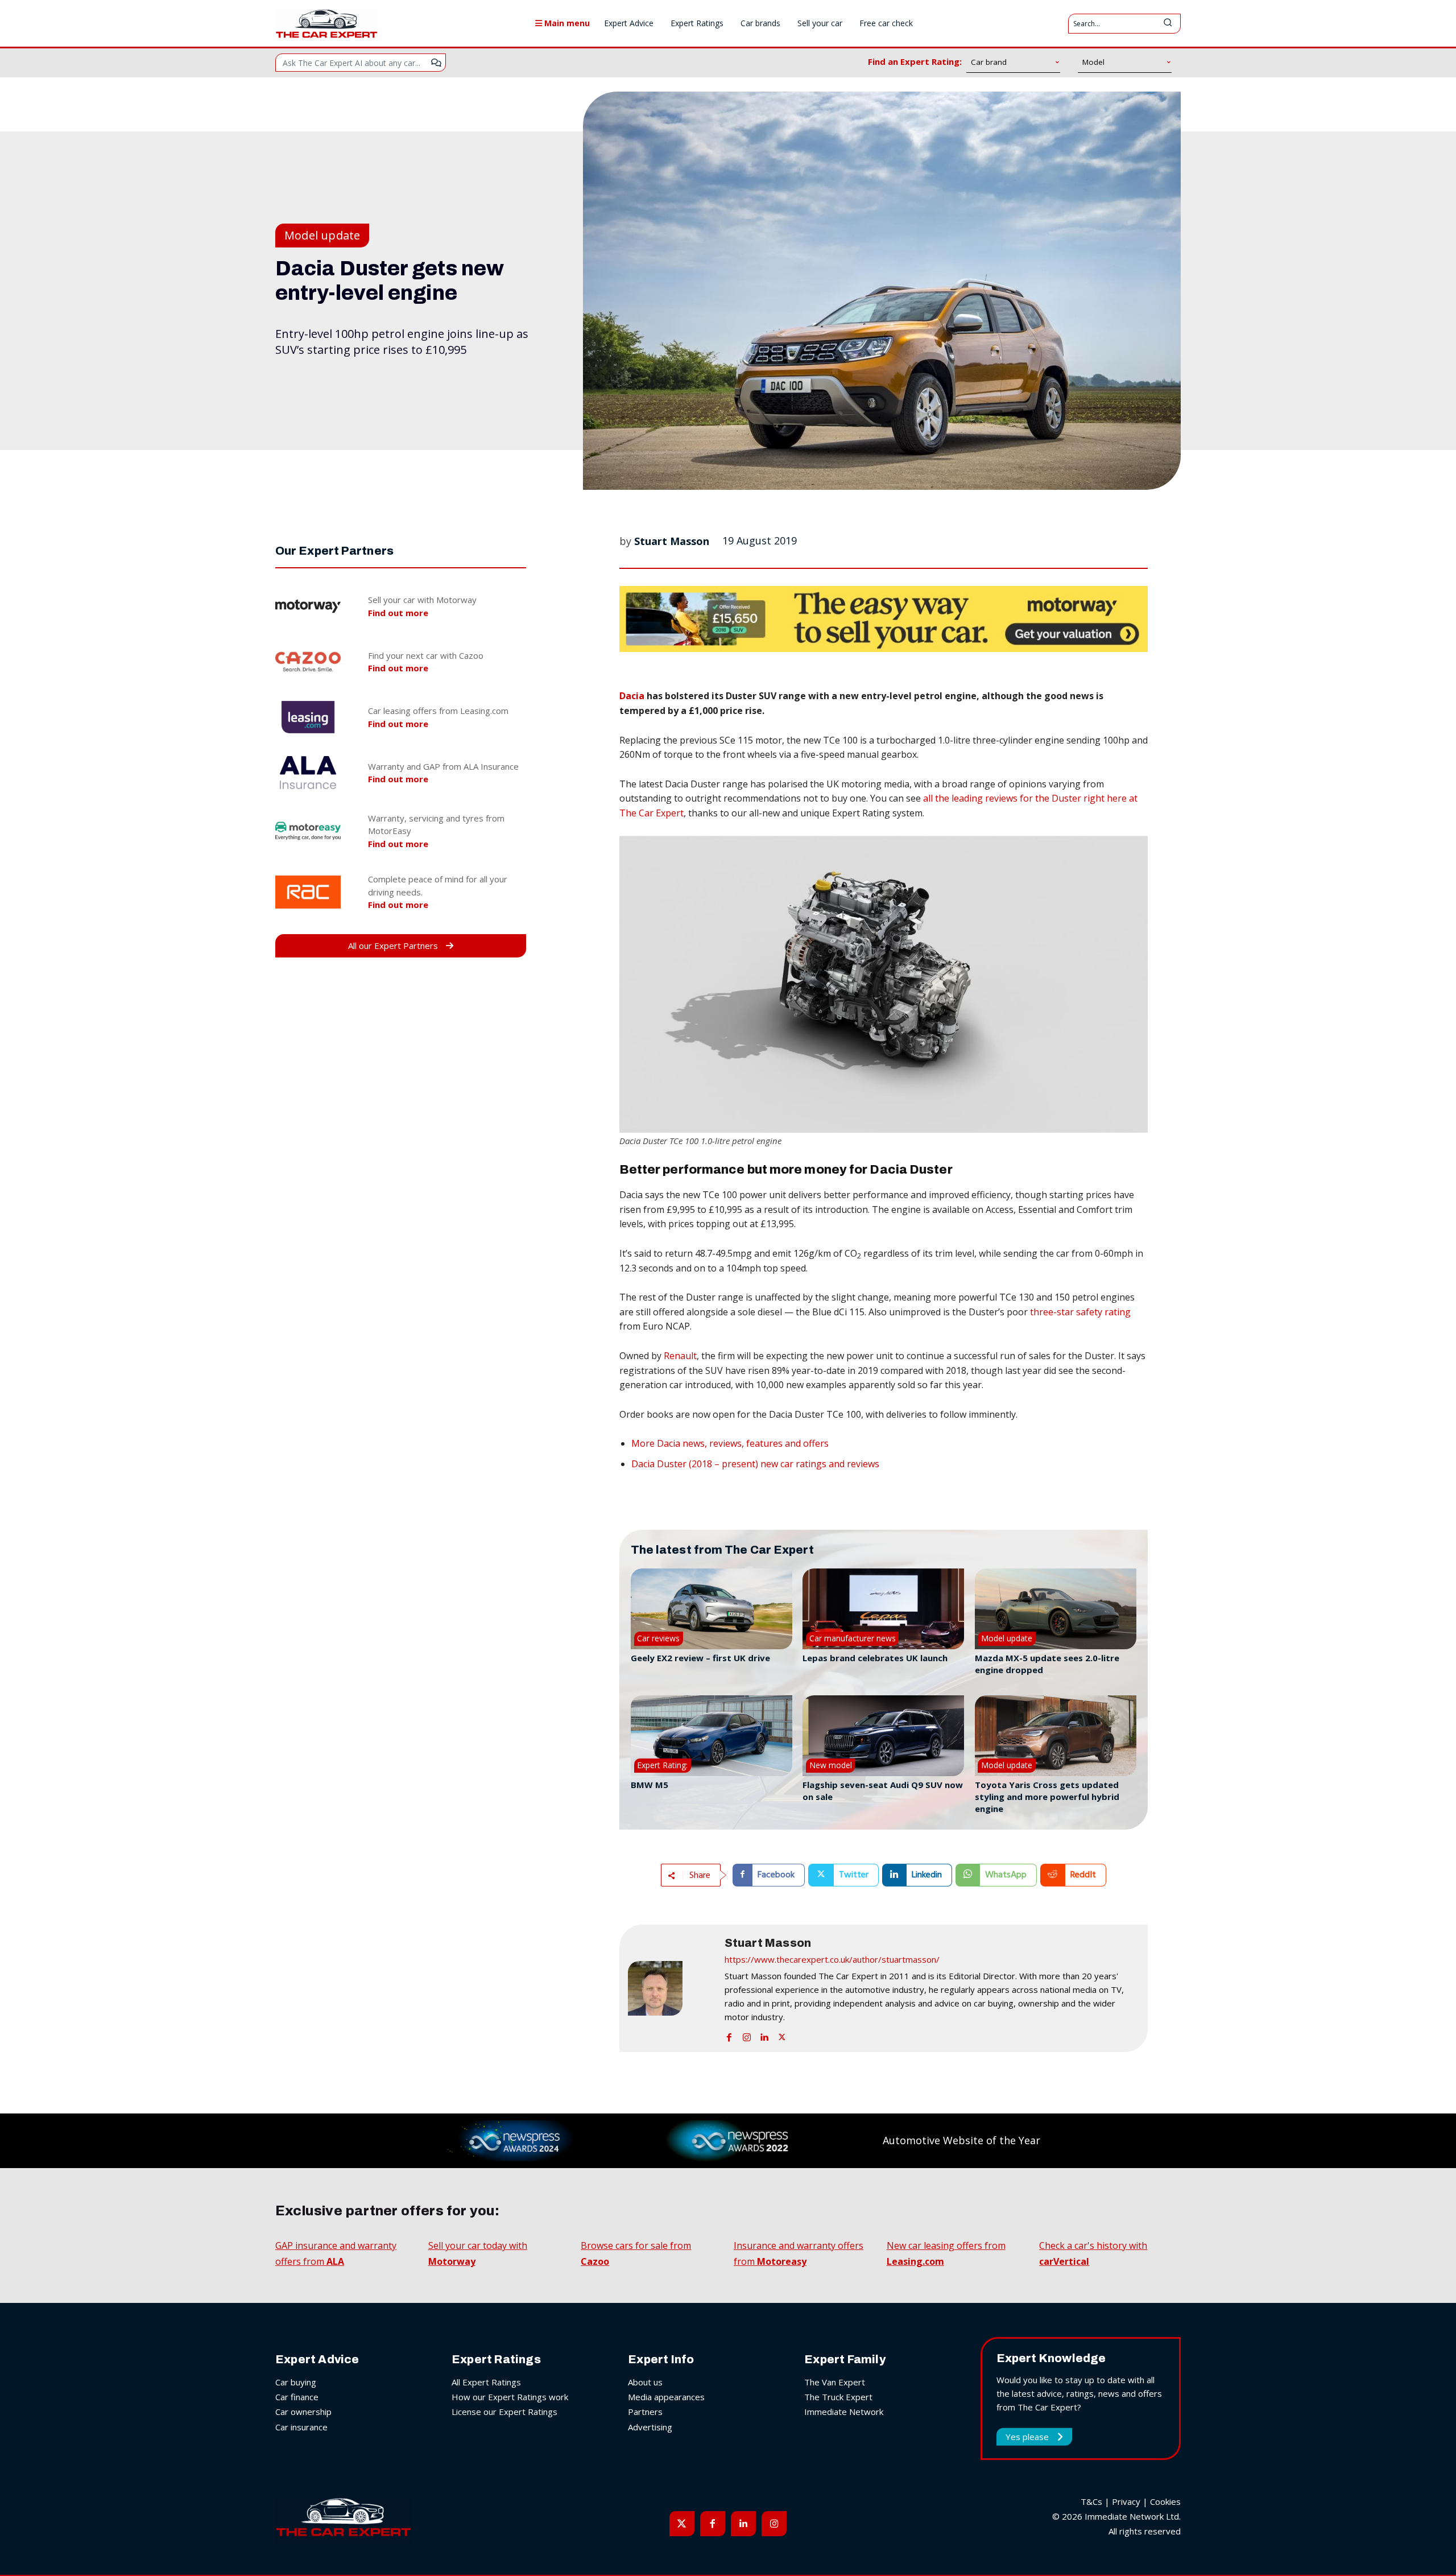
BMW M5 (650, 1785)
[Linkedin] (764, 2035)
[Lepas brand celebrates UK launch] (883, 1609)
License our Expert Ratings (504, 2412)
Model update (322, 235)
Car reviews (658, 1638)
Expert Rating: (662, 1765)
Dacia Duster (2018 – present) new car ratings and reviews (755, 1464)
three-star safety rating (1080, 1312)
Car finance (297, 2397)
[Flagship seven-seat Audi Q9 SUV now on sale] (883, 1736)
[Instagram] (747, 2035)
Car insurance (301, 2427)
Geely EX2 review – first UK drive (700, 1658)
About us (645, 2382)
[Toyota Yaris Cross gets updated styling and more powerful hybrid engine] (1056, 1736)
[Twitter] (782, 2035)
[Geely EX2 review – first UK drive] (712, 1609)
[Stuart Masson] (671, 1988)
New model (831, 1765)
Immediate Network (844, 2412)
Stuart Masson (672, 541)
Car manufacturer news (853, 1638)
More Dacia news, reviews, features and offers (730, 1443)
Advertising (650, 2427)
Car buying (296, 2382)
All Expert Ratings (486, 2382)
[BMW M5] (712, 1736)
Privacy (1126, 2501)
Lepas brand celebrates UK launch (875, 1658)
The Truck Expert (838, 2397)
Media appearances (666, 2397)
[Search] (1168, 24)
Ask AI (436, 63)
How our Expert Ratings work (510, 2397)
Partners (645, 2412)
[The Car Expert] (326, 23)
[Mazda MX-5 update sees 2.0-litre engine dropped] (1056, 1609)
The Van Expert (835, 2382)
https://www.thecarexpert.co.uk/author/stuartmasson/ (832, 1959)
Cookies (1165, 2501)
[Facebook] (729, 2035)
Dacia (632, 696)
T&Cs (1091, 2501)
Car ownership (303, 2412)
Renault (680, 1356)
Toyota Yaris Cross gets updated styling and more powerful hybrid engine (1047, 1797)
